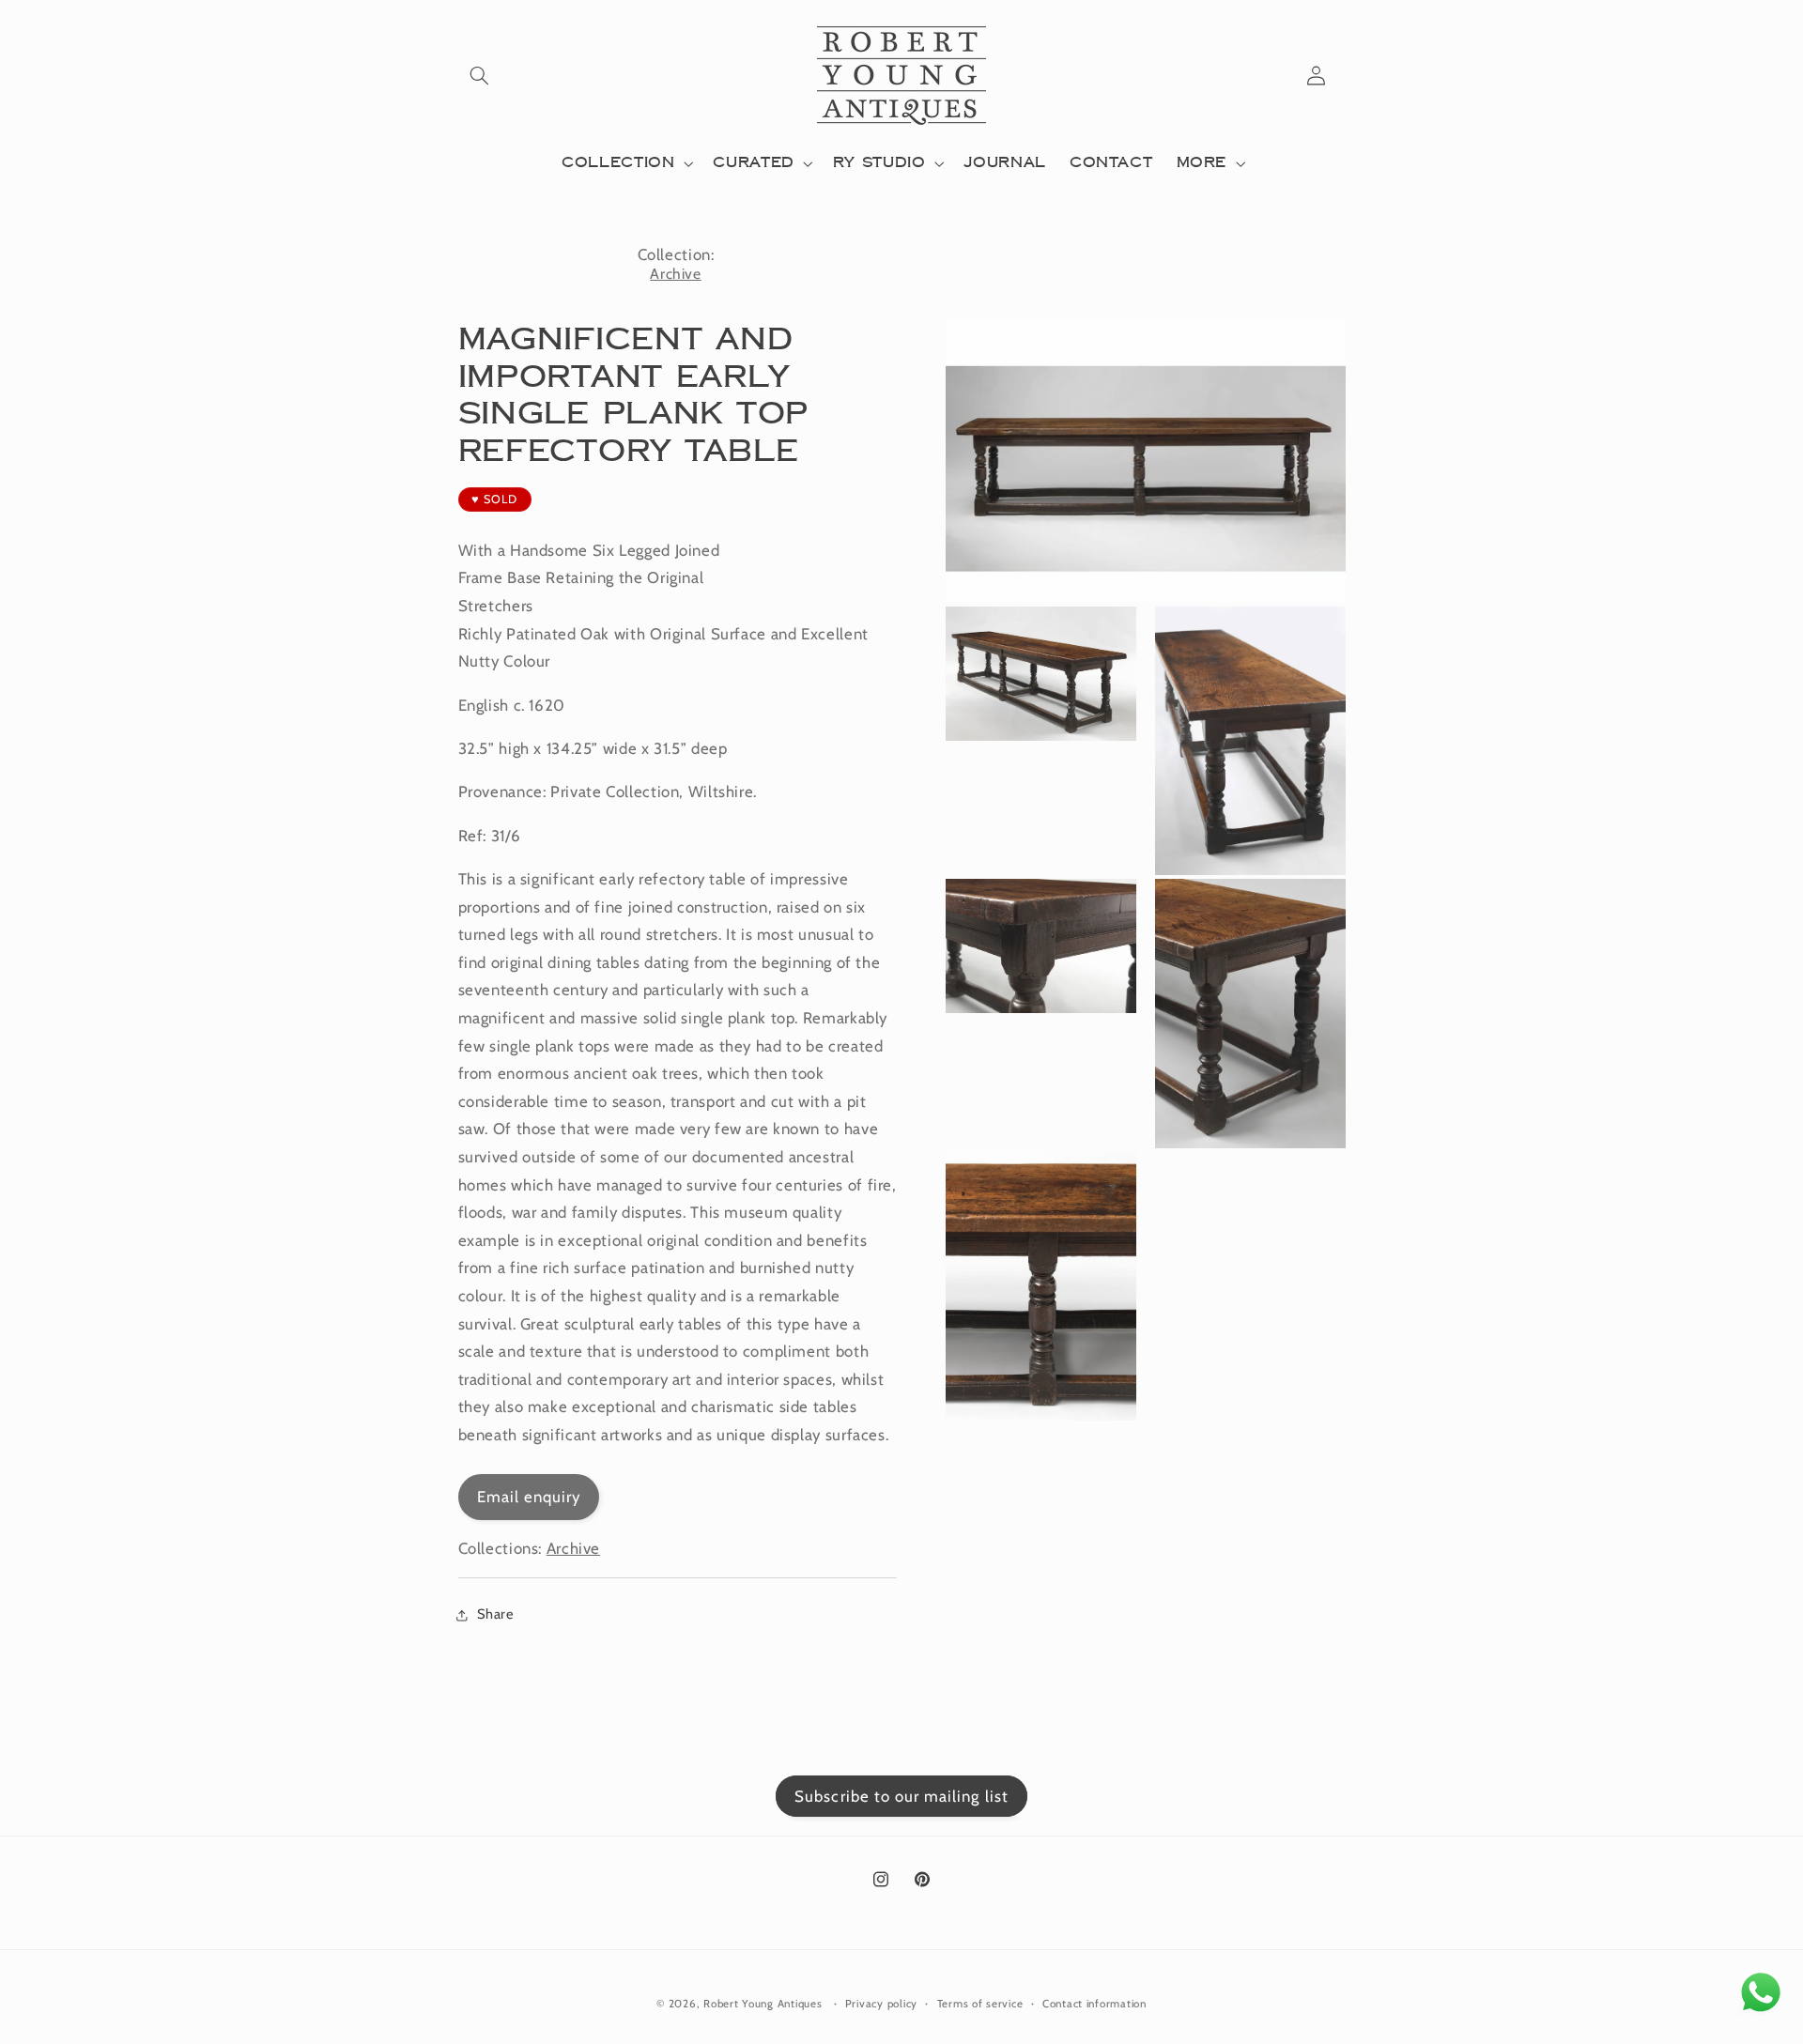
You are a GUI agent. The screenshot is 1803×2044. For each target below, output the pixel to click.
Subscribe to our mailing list (901, 1796)
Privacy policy (881, 2004)
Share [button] (496, 1614)
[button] (480, 75)
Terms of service (980, 2004)
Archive (675, 274)
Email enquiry (529, 1498)
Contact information (1094, 2004)
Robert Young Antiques (763, 2004)
